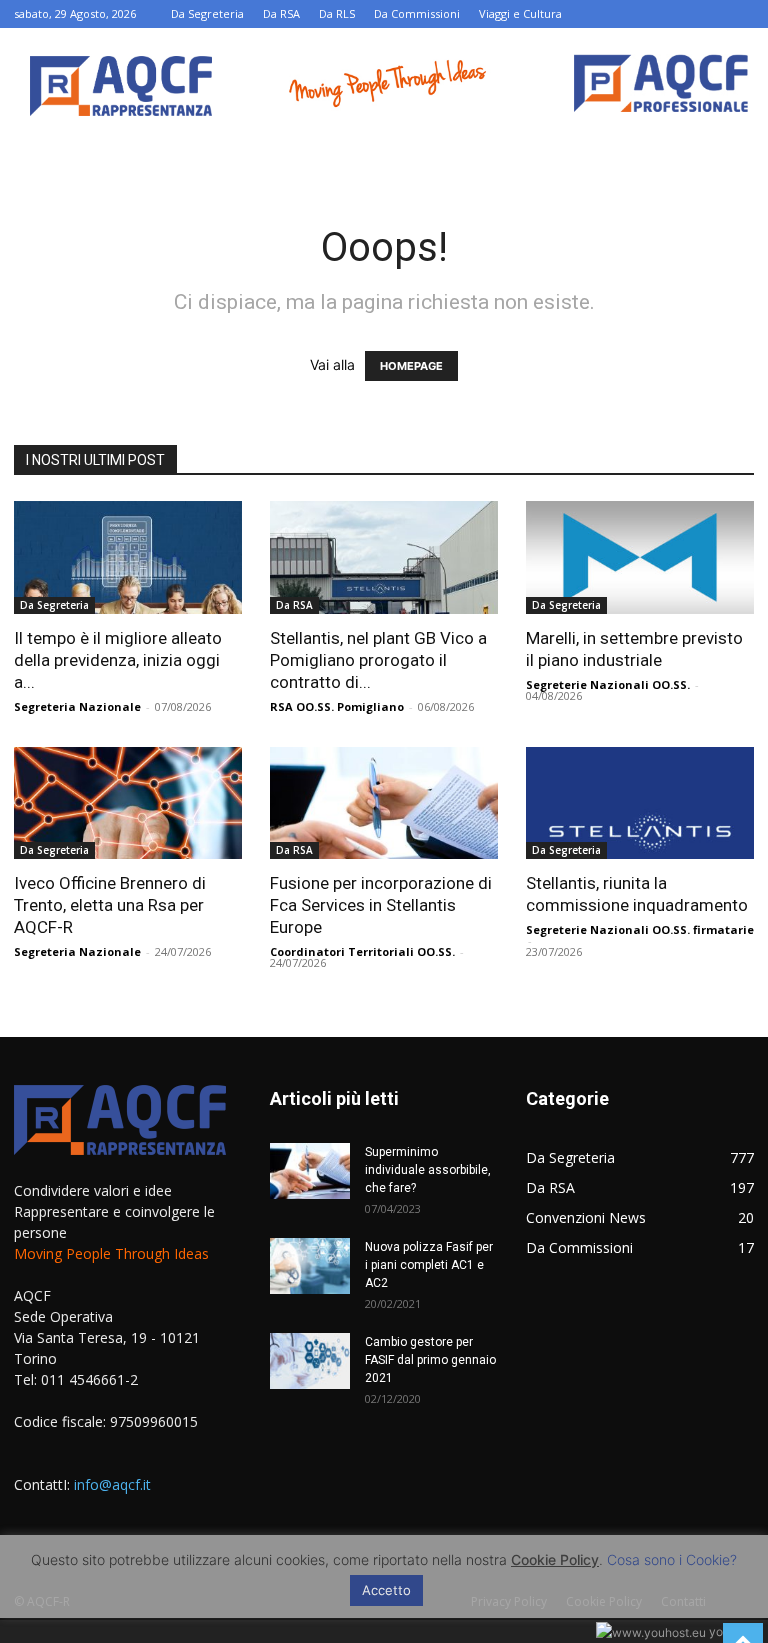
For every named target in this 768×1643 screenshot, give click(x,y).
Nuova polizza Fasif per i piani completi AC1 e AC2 (429, 1265)
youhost (730, 1631)
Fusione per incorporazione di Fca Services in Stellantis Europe (381, 905)
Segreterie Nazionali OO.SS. (608, 684)
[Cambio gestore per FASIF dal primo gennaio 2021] (310, 1361)
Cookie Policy (555, 1559)
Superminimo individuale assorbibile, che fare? (428, 1170)
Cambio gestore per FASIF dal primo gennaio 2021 (430, 1360)
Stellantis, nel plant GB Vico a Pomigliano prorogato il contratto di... (378, 660)
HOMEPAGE (411, 366)
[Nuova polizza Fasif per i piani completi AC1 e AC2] (310, 1266)
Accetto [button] (386, 1590)
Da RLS (337, 13)
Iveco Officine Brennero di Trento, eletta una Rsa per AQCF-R (110, 905)
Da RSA (281, 13)
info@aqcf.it (112, 1484)
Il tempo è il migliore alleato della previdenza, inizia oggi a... (118, 660)
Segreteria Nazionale (77, 706)
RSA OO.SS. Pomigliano (337, 706)
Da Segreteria (207, 13)
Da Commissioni (417, 13)
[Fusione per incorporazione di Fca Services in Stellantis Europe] (384, 803)
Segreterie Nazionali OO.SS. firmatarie (640, 929)
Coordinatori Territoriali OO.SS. (362, 951)
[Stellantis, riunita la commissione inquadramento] (640, 803)
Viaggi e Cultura (520, 13)
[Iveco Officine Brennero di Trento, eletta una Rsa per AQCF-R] (128, 803)
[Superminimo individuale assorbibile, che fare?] (310, 1171)
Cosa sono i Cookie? (672, 1559)
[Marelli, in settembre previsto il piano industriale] (640, 557)
